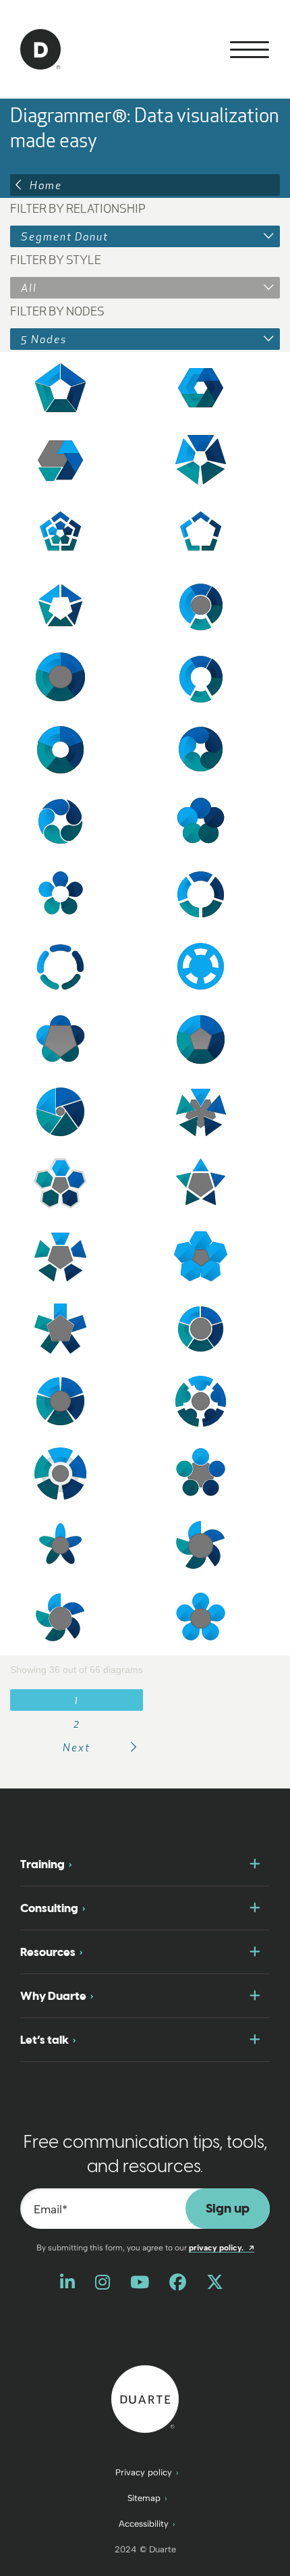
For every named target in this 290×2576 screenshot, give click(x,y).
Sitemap (144, 2498)
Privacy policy (144, 2472)
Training (42, 1864)
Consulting (49, 1908)
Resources (48, 1952)
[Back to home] (145, 2398)
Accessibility (144, 2524)
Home (46, 185)
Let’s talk (45, 2040)
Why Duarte (53, 1996)
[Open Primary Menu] (250, 50)
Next (77, 1747)
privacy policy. (222, 2248)
